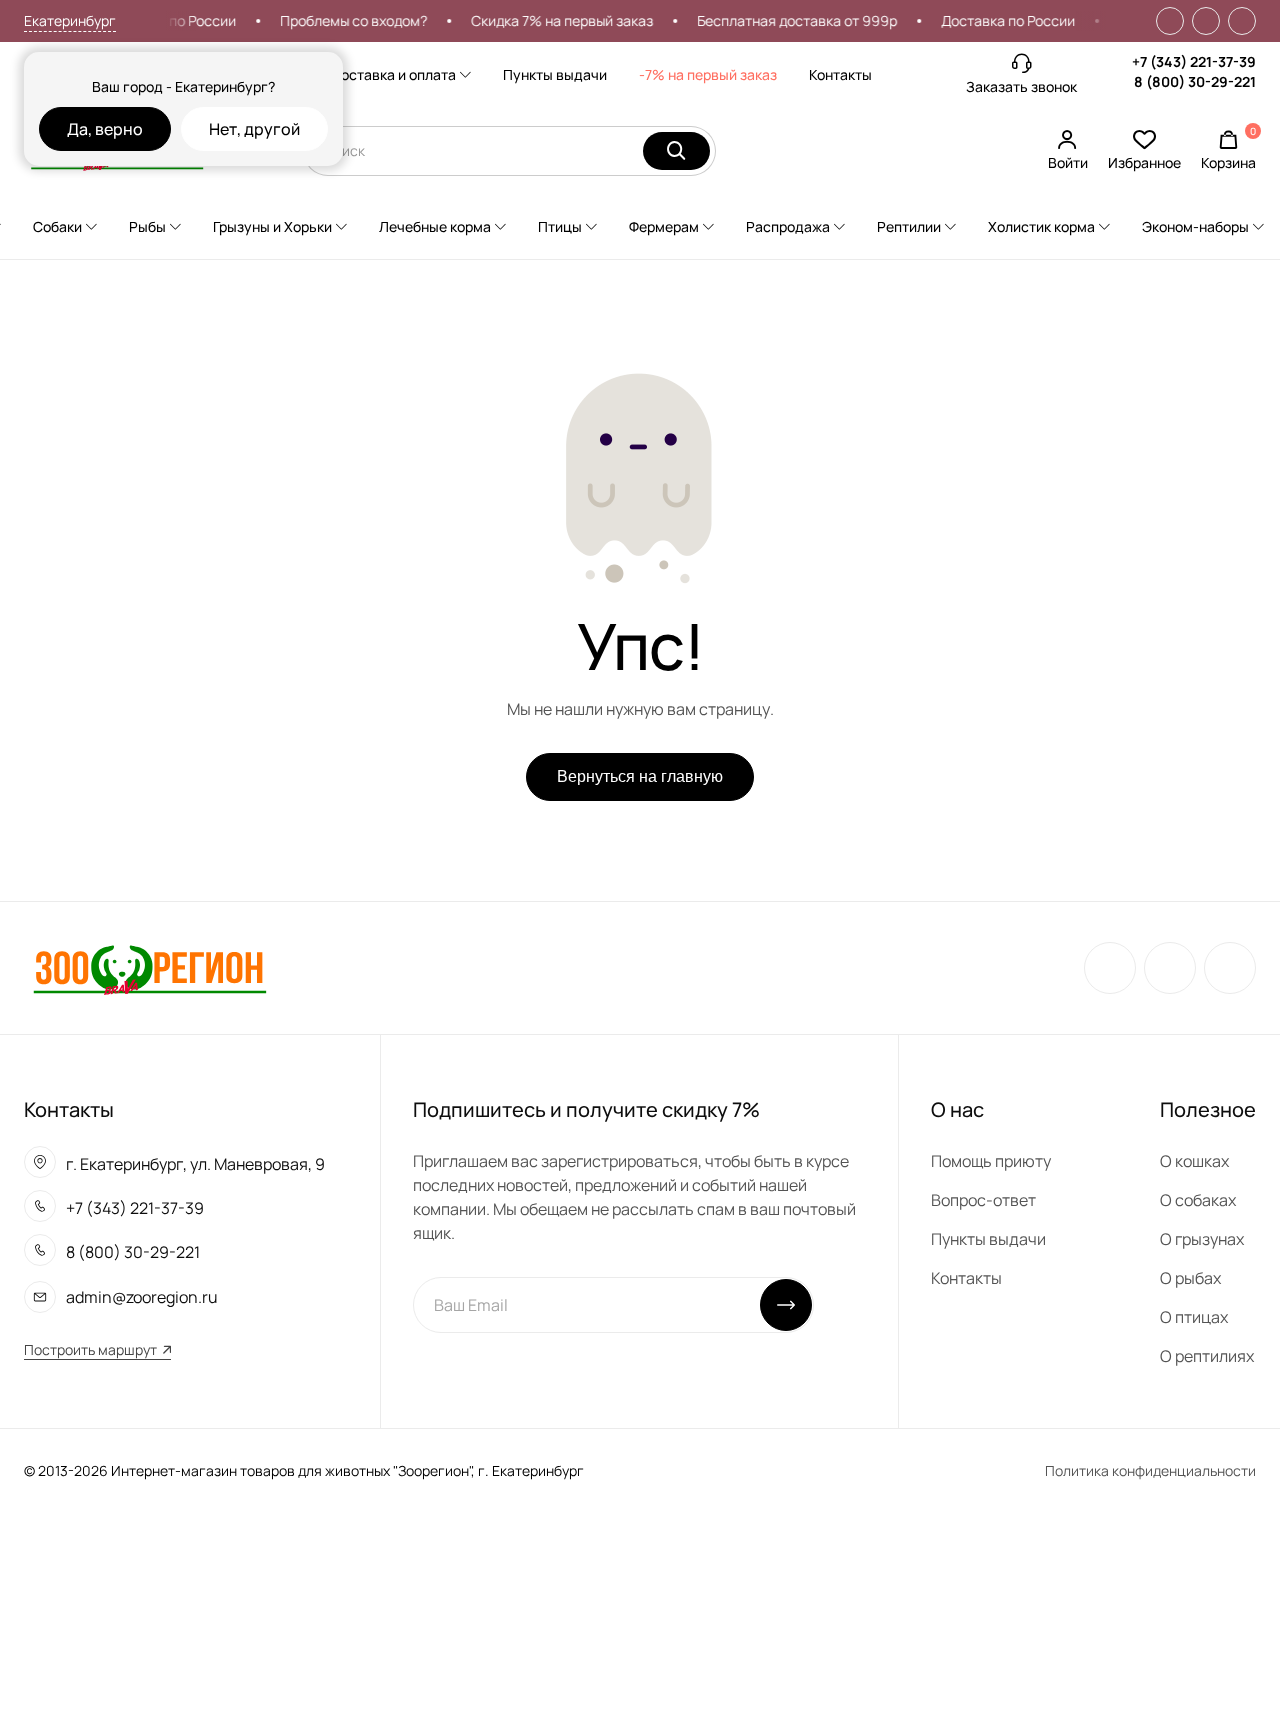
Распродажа (788, 226)
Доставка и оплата (393, 74)
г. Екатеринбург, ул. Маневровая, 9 (195, 1164)
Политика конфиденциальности (1150, 1470)
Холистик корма (1041, 226)
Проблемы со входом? (342, 20)
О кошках (1194, 1161)
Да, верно (105, 129)
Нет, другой (254, 129)
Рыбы (147, 226)
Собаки (57, 226)
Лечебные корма (435, 226)
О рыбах (1190, 1278)
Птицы (560, 226)
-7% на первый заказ (708, 74)
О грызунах (1202, 1239)
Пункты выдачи (555, 74)
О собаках (1198, 1200)
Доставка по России (997, 20)
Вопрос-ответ (983, 1200)
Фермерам (664, 226)
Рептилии (909, 226)
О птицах (1194, 1317)
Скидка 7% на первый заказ (551, 20)
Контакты (840, 74)
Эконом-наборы (1195, 226)
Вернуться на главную (640, 776)
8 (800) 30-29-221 (1195, 81)
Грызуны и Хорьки (272, 226)
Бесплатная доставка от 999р (786, 20)
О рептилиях (1207, 1356)
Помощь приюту (991, 1161)
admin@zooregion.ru (142, 1297)
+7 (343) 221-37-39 (1194, 61)
